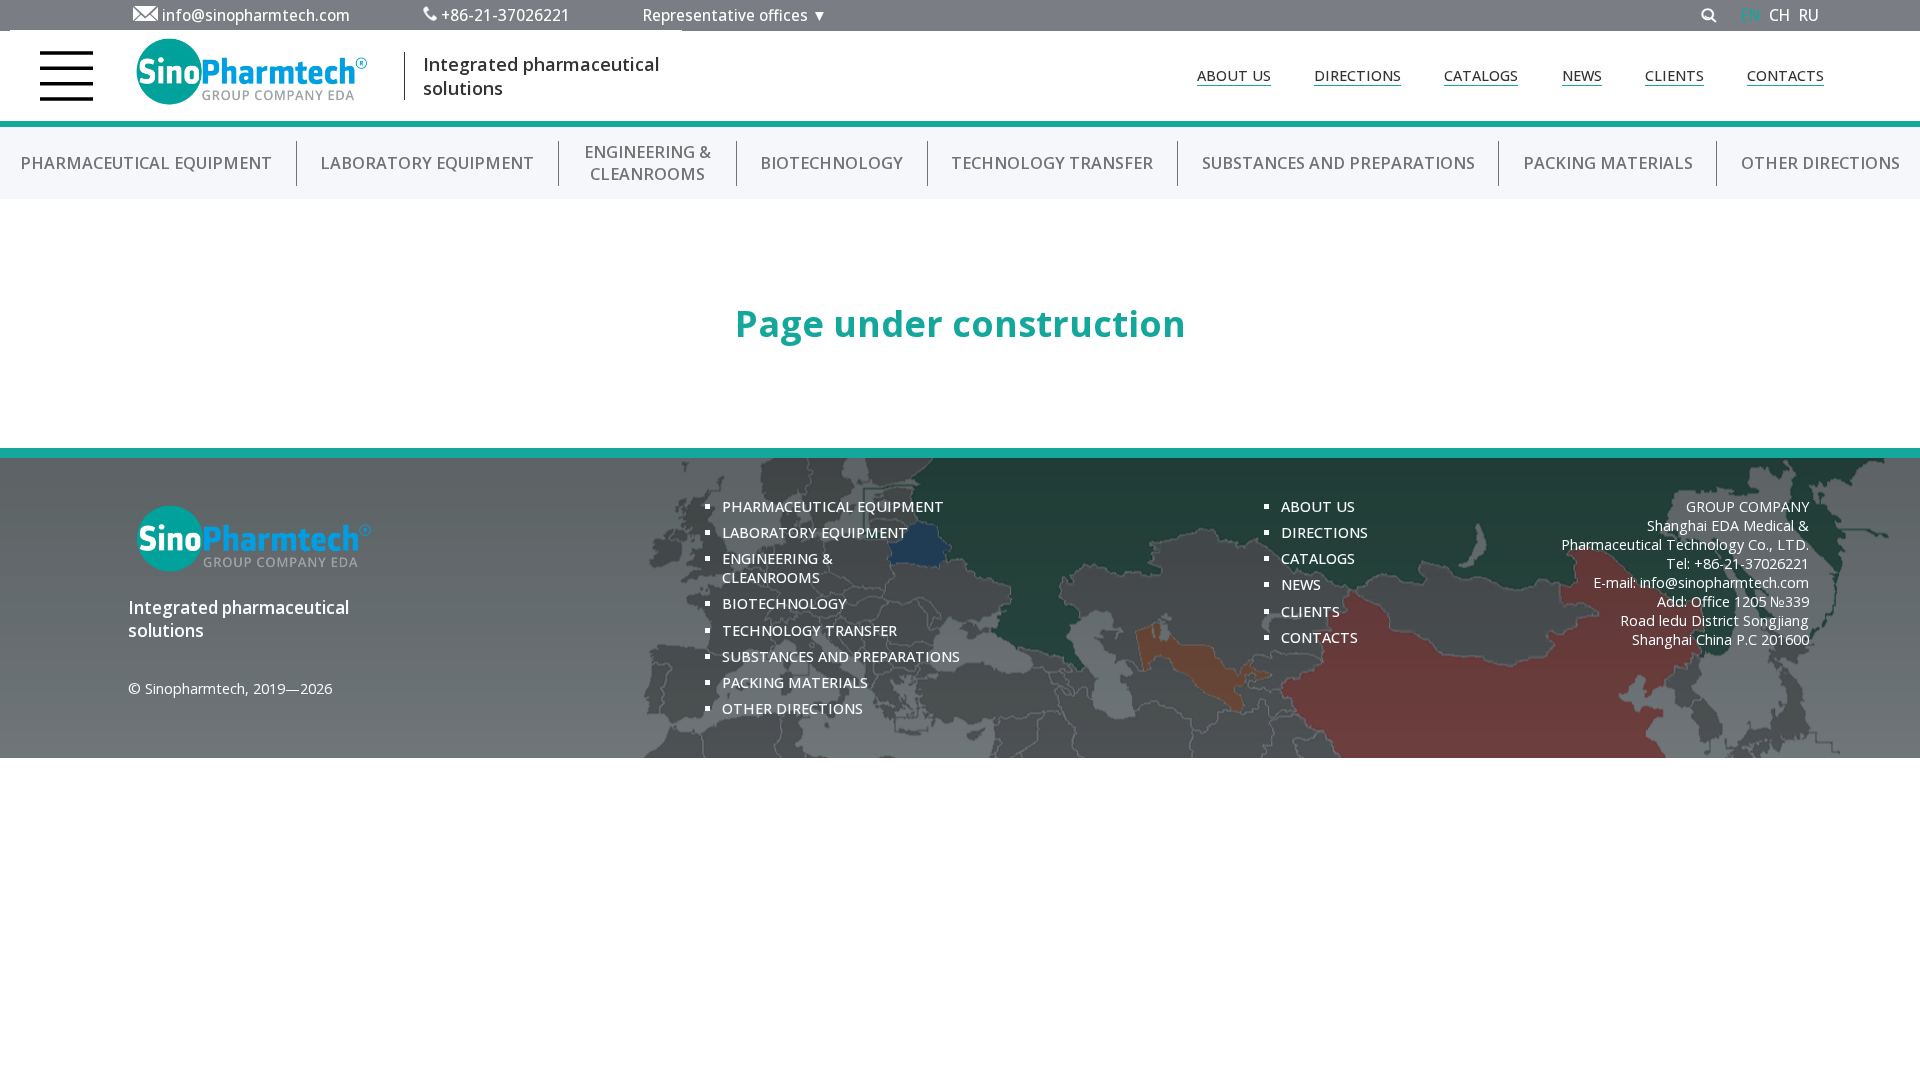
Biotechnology (831, 163)
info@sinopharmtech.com (256, 15)
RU (1809, 15)
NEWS (1582, 75)
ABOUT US (1234, 75)
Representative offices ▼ (735, 15)
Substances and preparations (1338, 163)
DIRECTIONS (1357, 75)
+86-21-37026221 (505, 15)
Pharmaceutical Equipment (146, 163)
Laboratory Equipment (427, 163)
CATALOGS (1481, 75)
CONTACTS (1785, 75)
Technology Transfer (1052, 163)
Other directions (1820, 163)
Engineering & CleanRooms (647, 163)
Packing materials (1608, 163)
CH (1779, 15)
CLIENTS (1674, 75)
